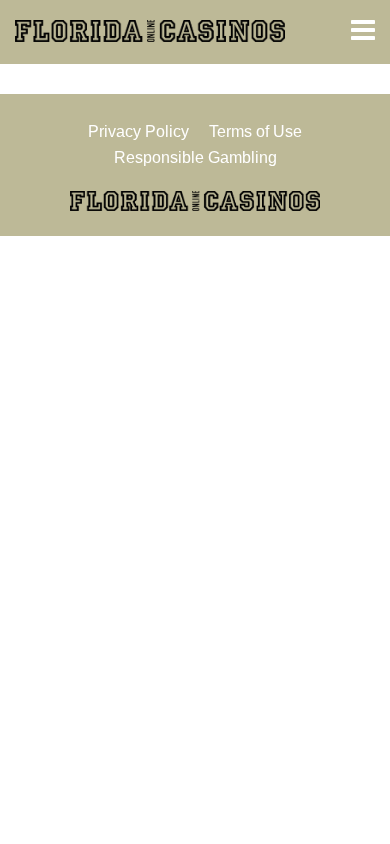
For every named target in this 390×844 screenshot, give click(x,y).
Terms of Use (255, 131)
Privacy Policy (138, 131)
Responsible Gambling (195, 157)
